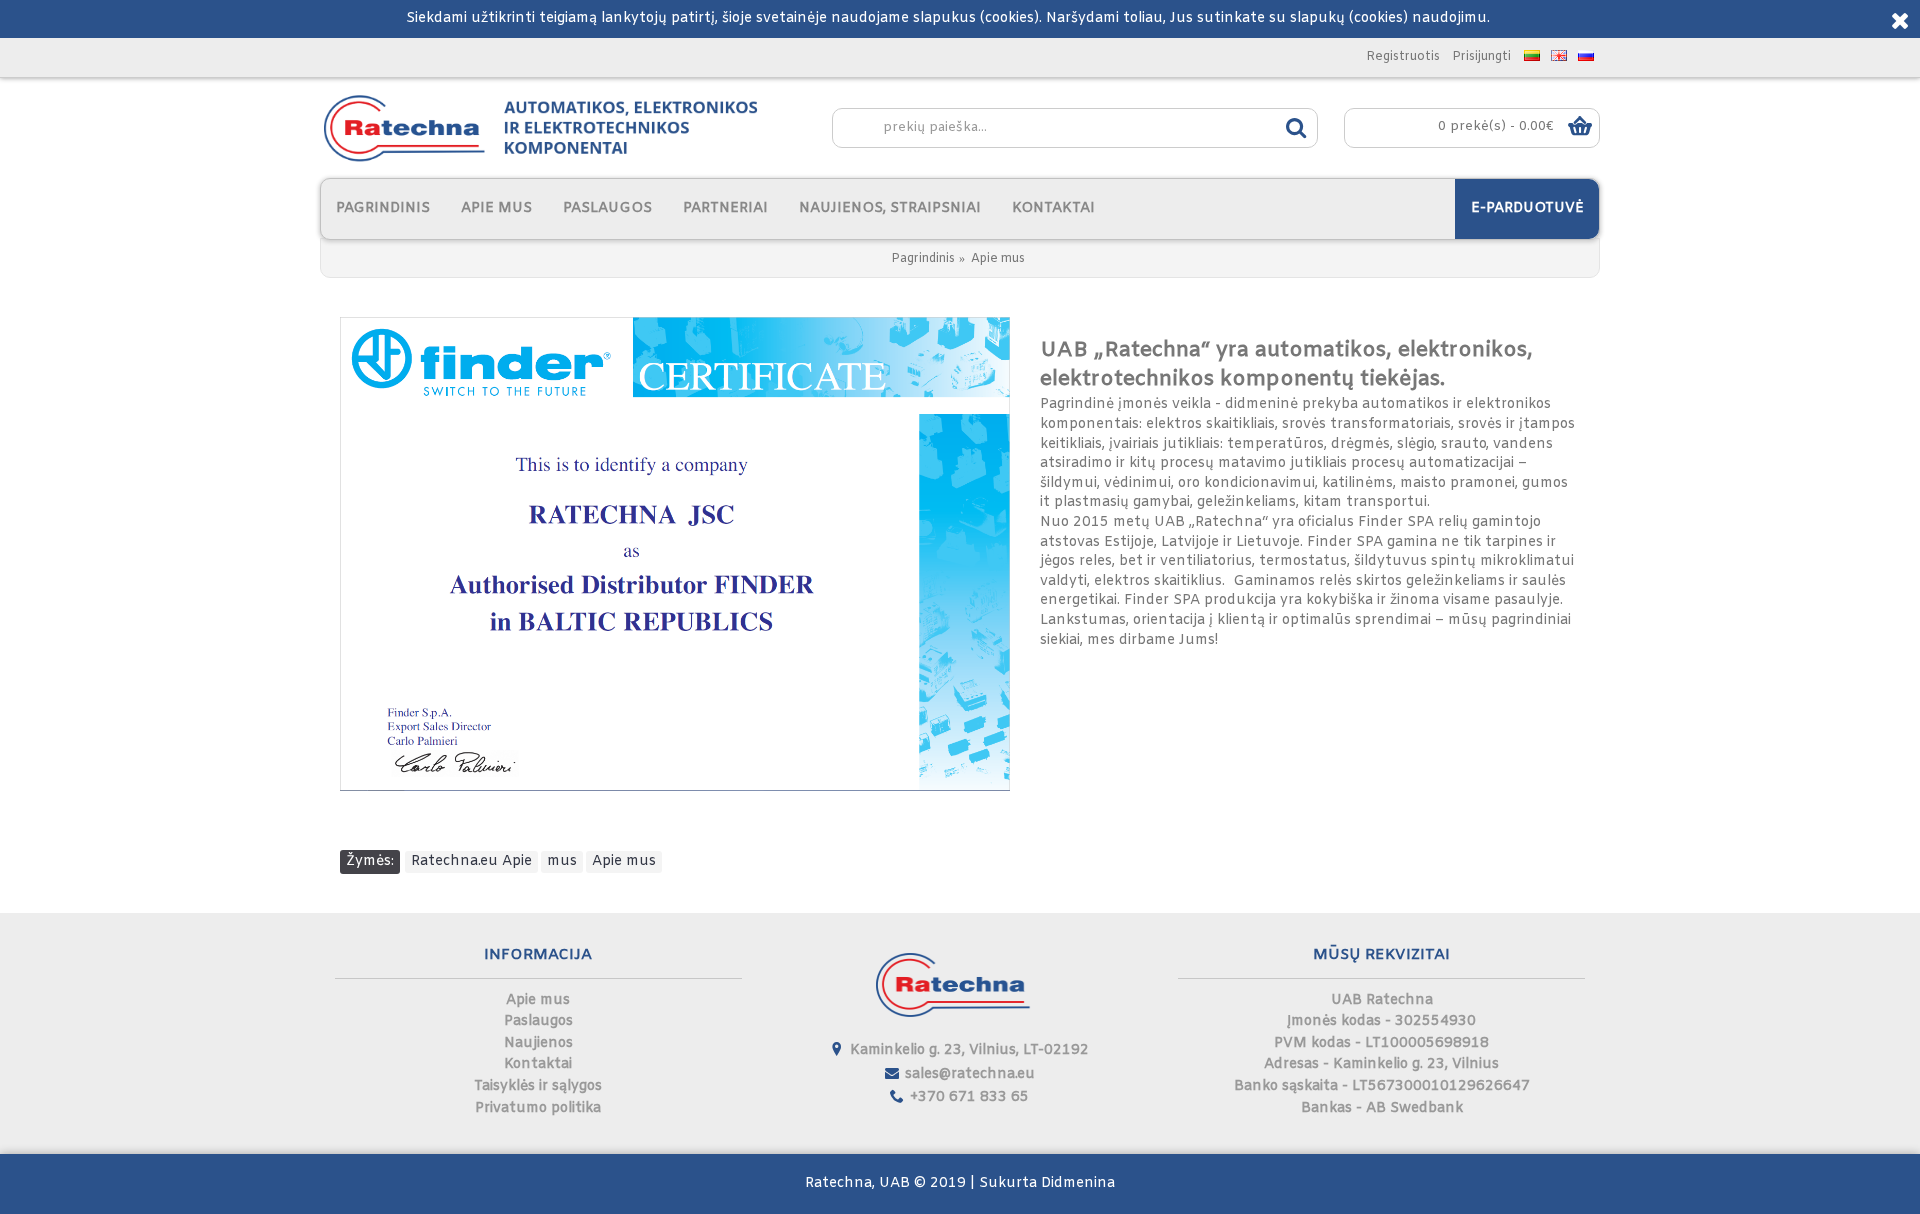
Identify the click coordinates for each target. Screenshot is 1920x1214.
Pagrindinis (923, 259)
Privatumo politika (538, 1108)
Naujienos (538, 1043)
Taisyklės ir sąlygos (538, 1086)
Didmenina (1078, 1183)
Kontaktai (538, 1064)
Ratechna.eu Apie (471, 861)
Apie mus (998, 259)
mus (562, 861)
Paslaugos (538, 1021)
